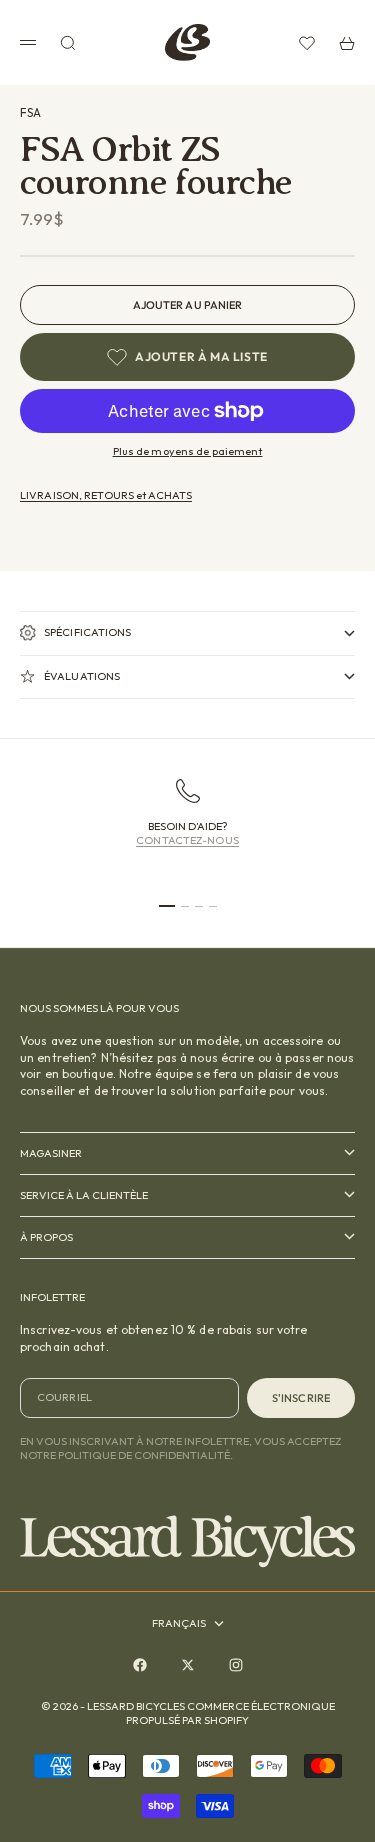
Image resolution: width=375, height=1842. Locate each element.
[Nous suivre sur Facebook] (140, 1665)
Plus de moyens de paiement (188, 451)
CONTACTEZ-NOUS (187, 840)
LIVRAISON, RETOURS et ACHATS (106, 495)
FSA (30, 112)
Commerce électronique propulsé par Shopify (230, 1713)
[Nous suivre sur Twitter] (188, 1665)
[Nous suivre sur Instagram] (236, 1665)
